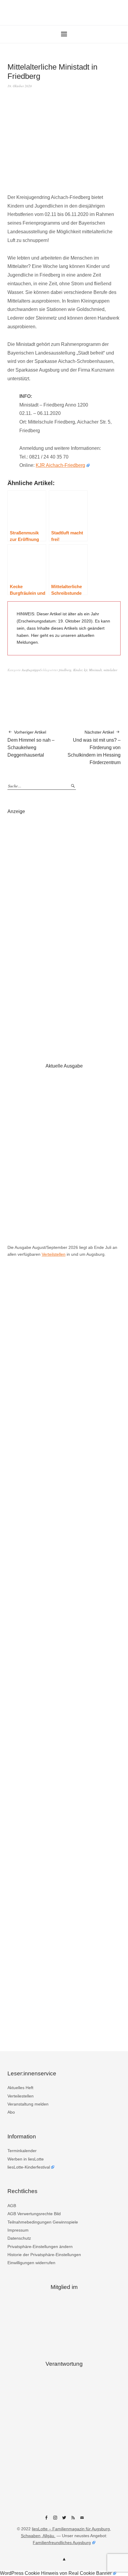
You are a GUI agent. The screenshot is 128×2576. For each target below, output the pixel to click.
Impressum (18, 2230)
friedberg (65, 670)
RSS (73, 2520)
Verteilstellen (54, 1254)
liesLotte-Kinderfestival (29, 2167)
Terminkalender (22, 2151)
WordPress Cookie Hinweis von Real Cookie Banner (56, 2573)
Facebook (46, 2520)
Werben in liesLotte (26, 2159)
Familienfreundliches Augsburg (62, 2543)
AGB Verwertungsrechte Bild (34, 2214)
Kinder (78, 670)
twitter (64, 2520)
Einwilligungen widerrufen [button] (31, 2263)
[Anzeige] (64, 932)
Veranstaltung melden (28, 2104)
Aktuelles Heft (20, 2088)
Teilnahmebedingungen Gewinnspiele (43, 2222)
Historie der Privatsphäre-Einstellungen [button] (44, 2255)
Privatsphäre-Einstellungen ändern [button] (40, 2247)
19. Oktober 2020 (20, 86)
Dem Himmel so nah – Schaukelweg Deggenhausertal (31, 744)
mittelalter (110, 670)
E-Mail (82, 2520)
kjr (86, 670)
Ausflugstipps (31, 670)
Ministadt (95, 670)
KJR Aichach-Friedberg (60, 465)
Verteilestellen (21, 2096)
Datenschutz (19, 2238)
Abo (11, 2112)
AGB (12, 2206)
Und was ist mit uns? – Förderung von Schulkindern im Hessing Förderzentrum (94, 747)
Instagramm (55, 2520)
